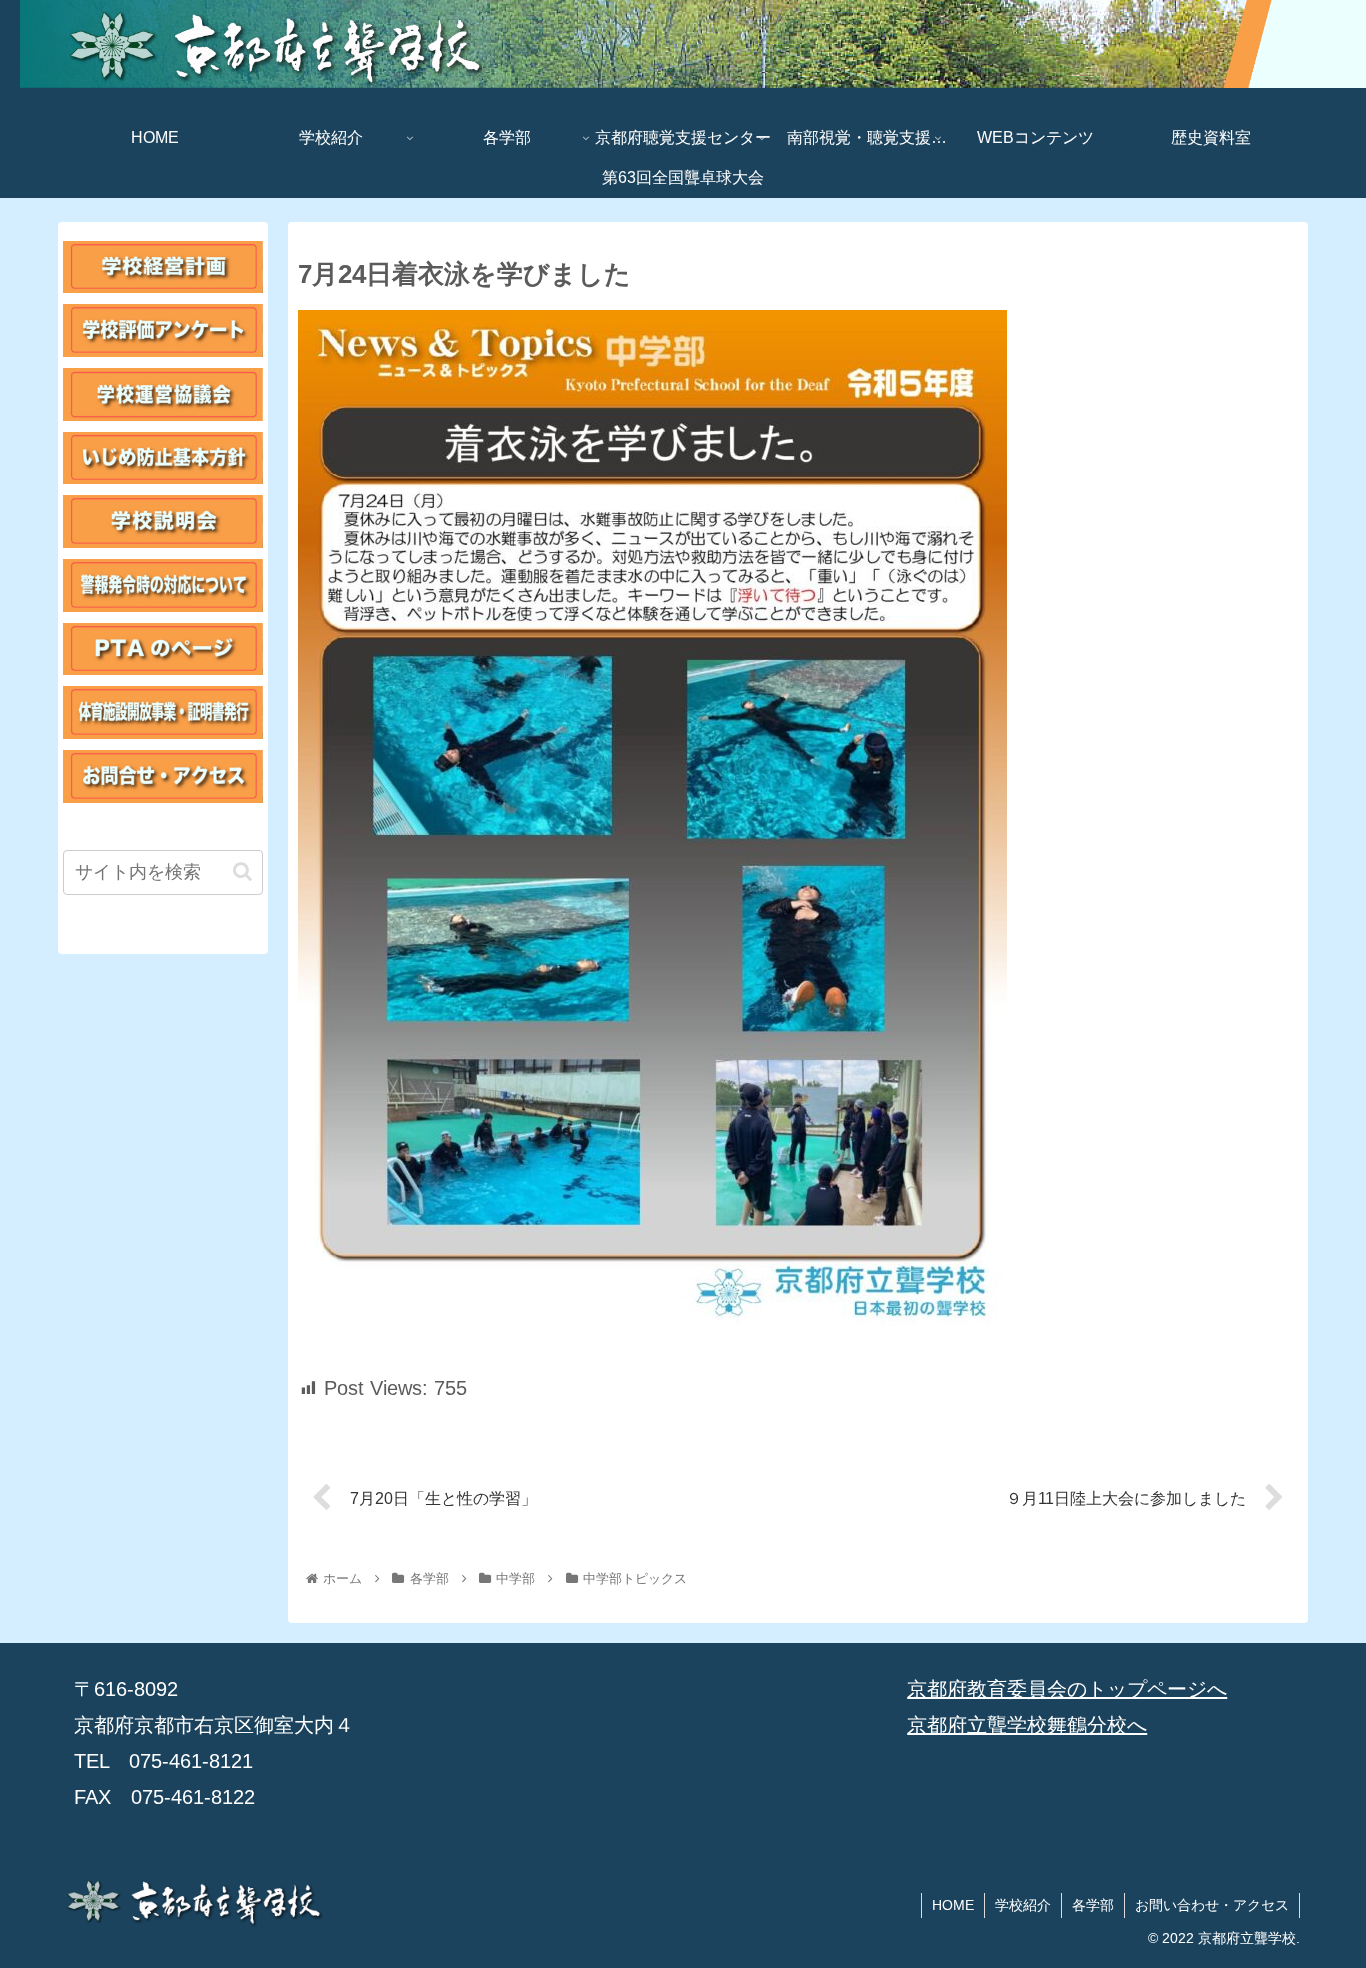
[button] (242, 871)
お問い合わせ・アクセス (1212, 1905)
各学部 (1093, 1905)
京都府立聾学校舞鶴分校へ (1027, 1725)
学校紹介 (1023, 1905)
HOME (953, 1905)
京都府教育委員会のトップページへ (1067, 1689)
